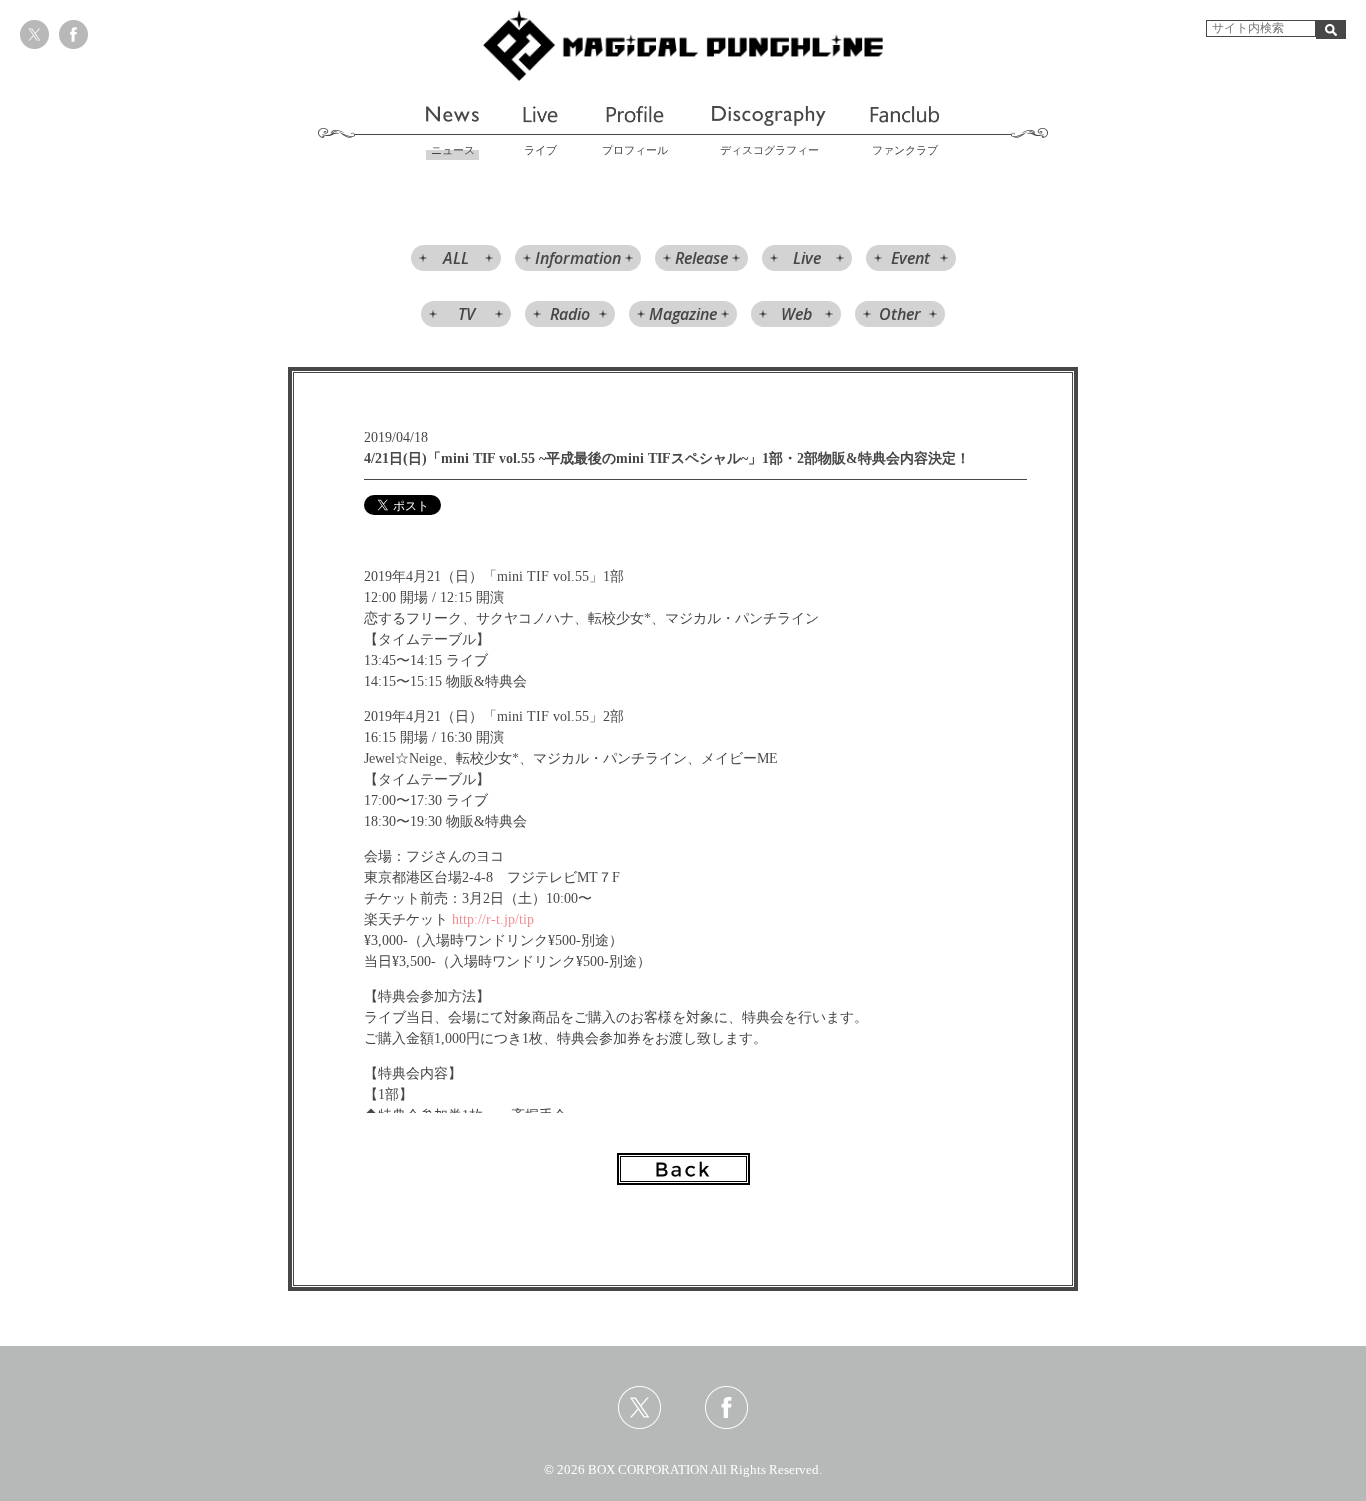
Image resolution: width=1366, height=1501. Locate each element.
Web (796, 314)
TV (466, 314)
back (683, 1169)
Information (578, 258)
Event (910, 258)
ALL (456, 258)
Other (900, 314)
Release (701, 258)
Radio (570, 314)
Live (807, 258)
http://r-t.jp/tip (493, 919)
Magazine (683, 314)
